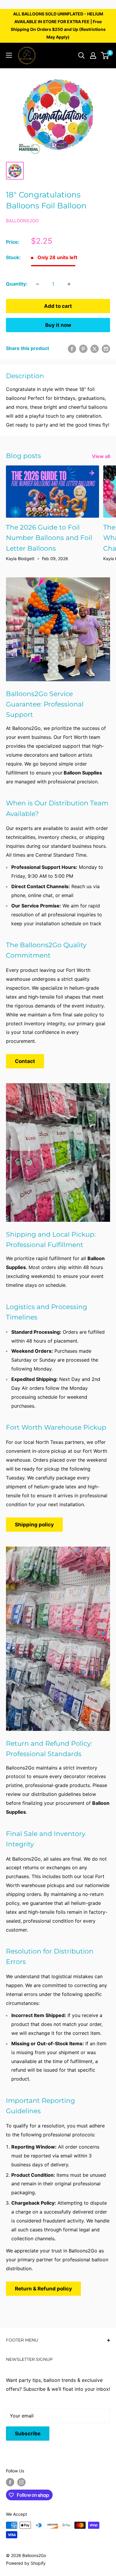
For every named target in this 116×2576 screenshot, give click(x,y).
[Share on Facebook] (72, 348)
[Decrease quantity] (37, 284)
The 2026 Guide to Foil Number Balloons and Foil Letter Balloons (49, 538)
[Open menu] (9, 55)
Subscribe (28, 2434)
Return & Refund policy (43, 2289)
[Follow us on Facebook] (10, 2482)
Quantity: (17, 284)
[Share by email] (106, 348)
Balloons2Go (22, 221)
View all (101, 456)
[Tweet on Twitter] (95, 348)
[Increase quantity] (69, 284)
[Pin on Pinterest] (83, 348)
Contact (25, 1061)
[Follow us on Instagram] (21, 2482)
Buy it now (58, 325)
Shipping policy (34, 1525)
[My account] (93, 56)
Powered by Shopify (26, 2563)
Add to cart (58, 306)
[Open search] (81, 56)
